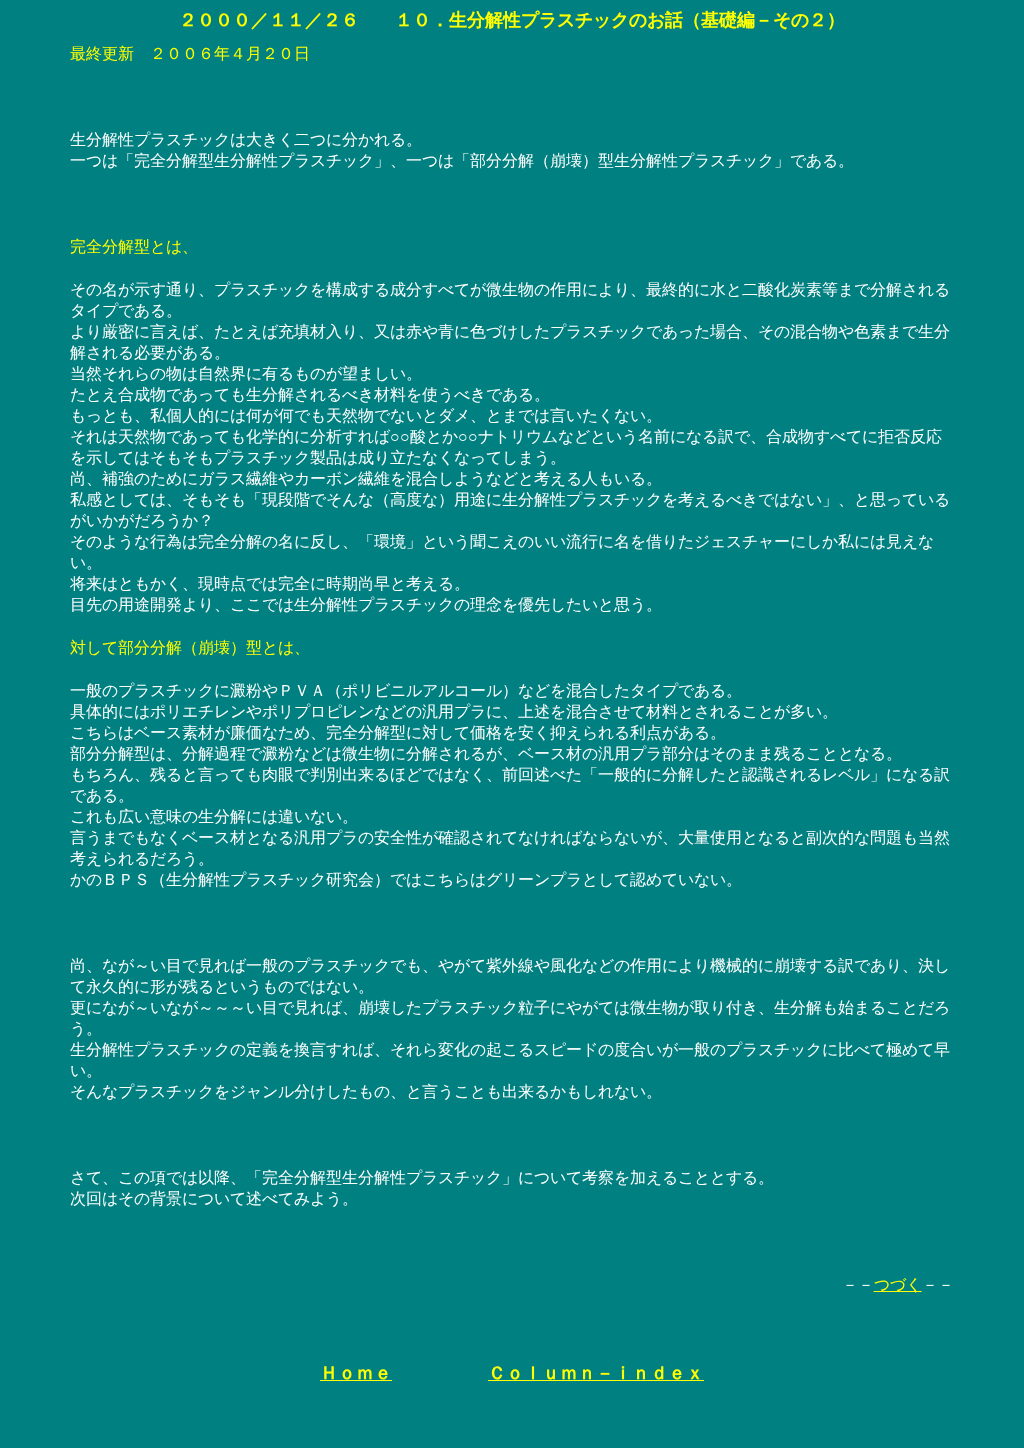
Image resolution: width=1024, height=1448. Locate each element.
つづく (898, 1284)
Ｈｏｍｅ (356, 1373)
